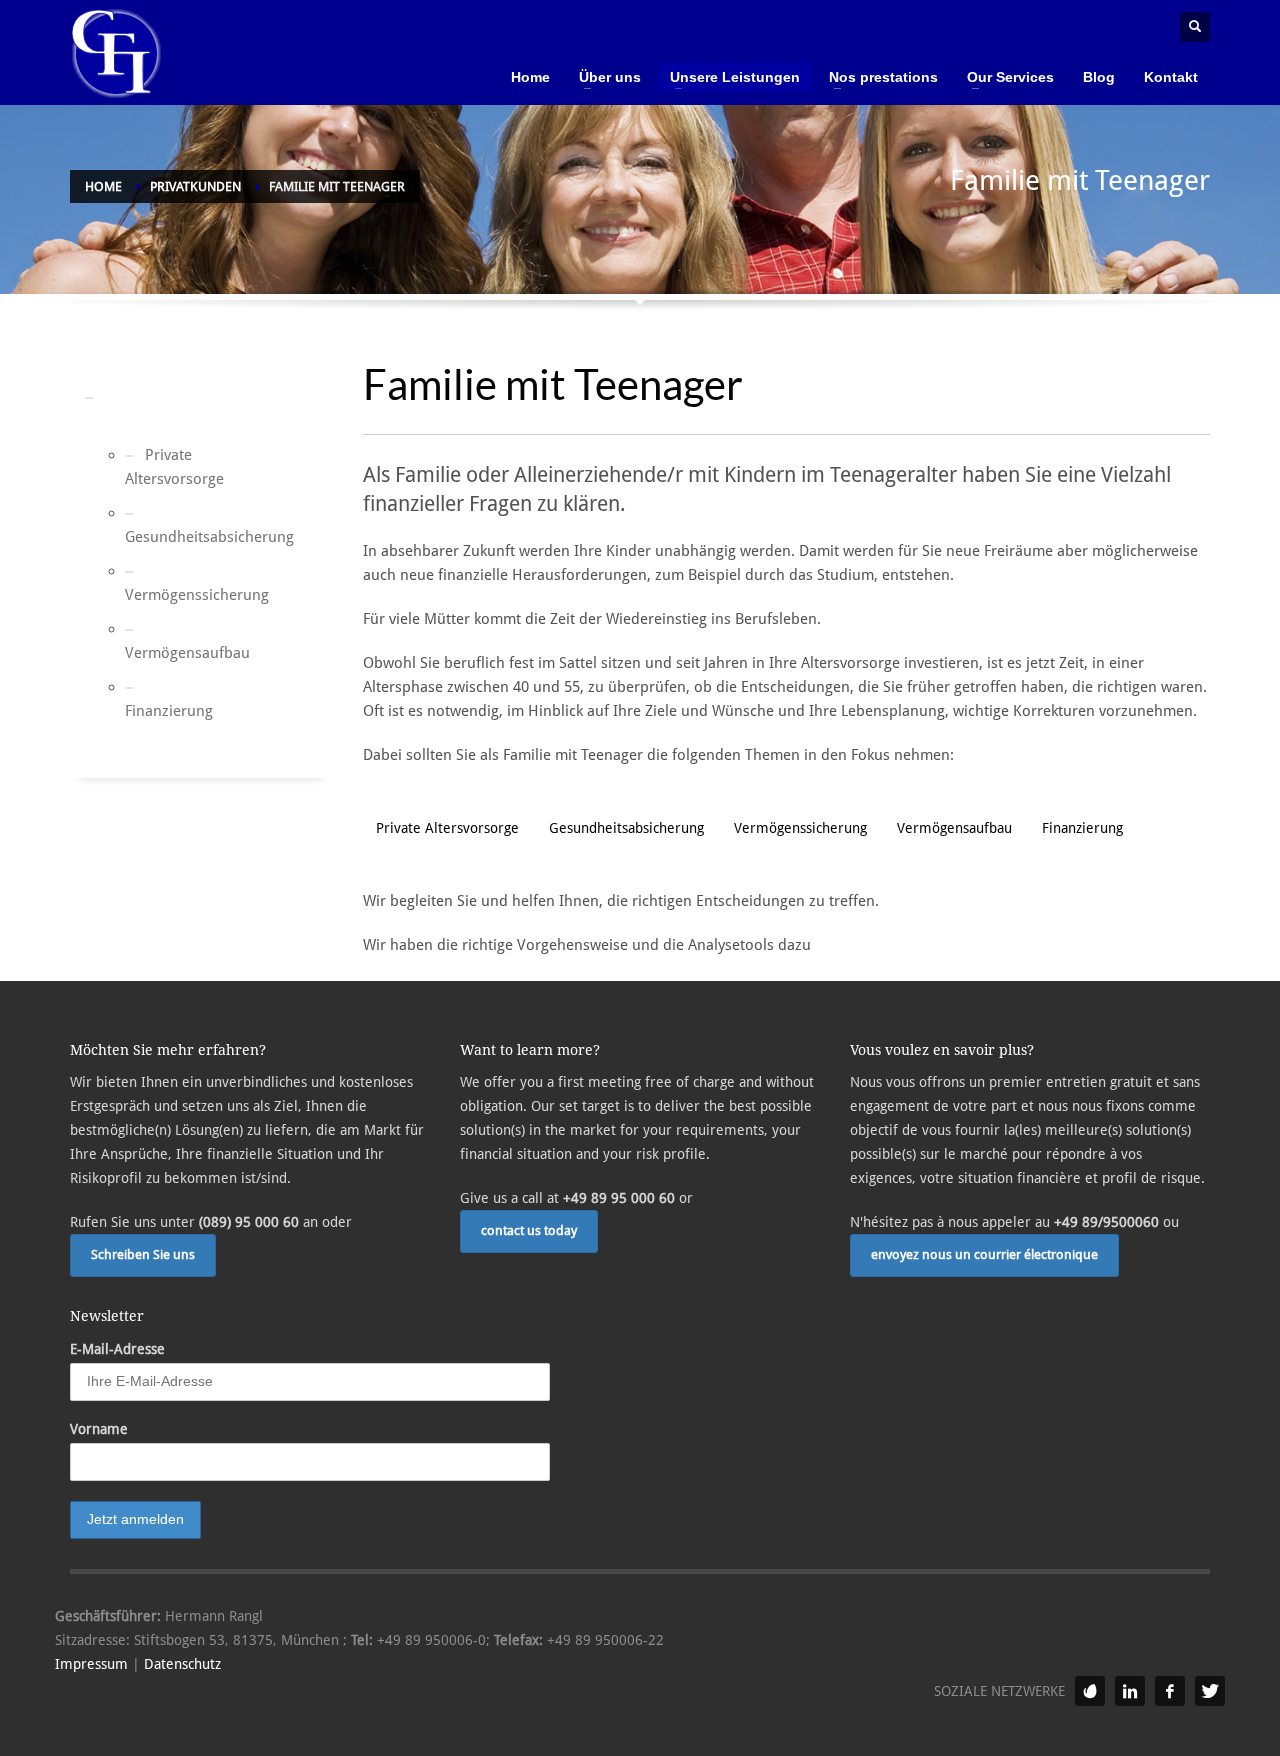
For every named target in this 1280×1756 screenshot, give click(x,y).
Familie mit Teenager (132, 409)
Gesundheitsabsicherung (163, 537)
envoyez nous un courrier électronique (984, 1254)
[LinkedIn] (1130, 1691)
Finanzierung (163, 711)
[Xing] (1090, 1691)
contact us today (529, 1230)
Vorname (99, 1429)
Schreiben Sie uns (143, 1254)
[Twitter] (1210, 1691)
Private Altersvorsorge (163, 467)
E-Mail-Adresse (117, 1349)
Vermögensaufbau (163, 653)
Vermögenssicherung (163, 595)
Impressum (91, 1664)
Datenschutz (182, 1664)
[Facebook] (1170, 1691)
